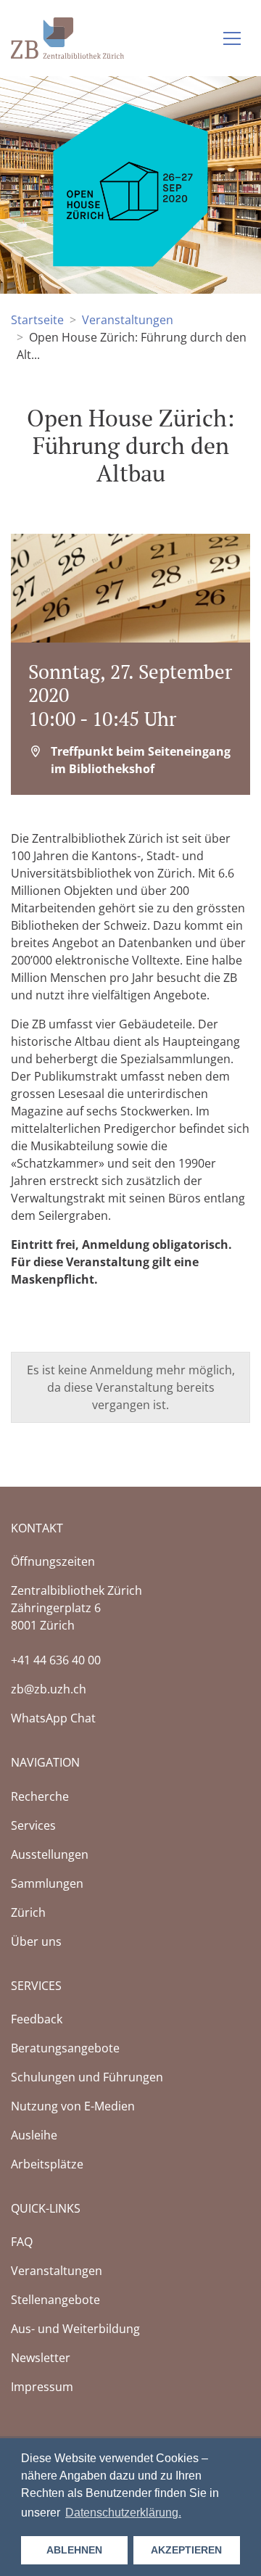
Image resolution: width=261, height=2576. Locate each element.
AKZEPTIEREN (186, 2550)
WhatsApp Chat (53, 1718)
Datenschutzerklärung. (123, 2513)
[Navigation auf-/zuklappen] (232, 38)
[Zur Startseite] (67, 37)
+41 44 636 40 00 (56, 1660)
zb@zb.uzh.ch (49, 1689)
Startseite (37, 320)
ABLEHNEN (74, 2550)
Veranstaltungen (128, 320)
